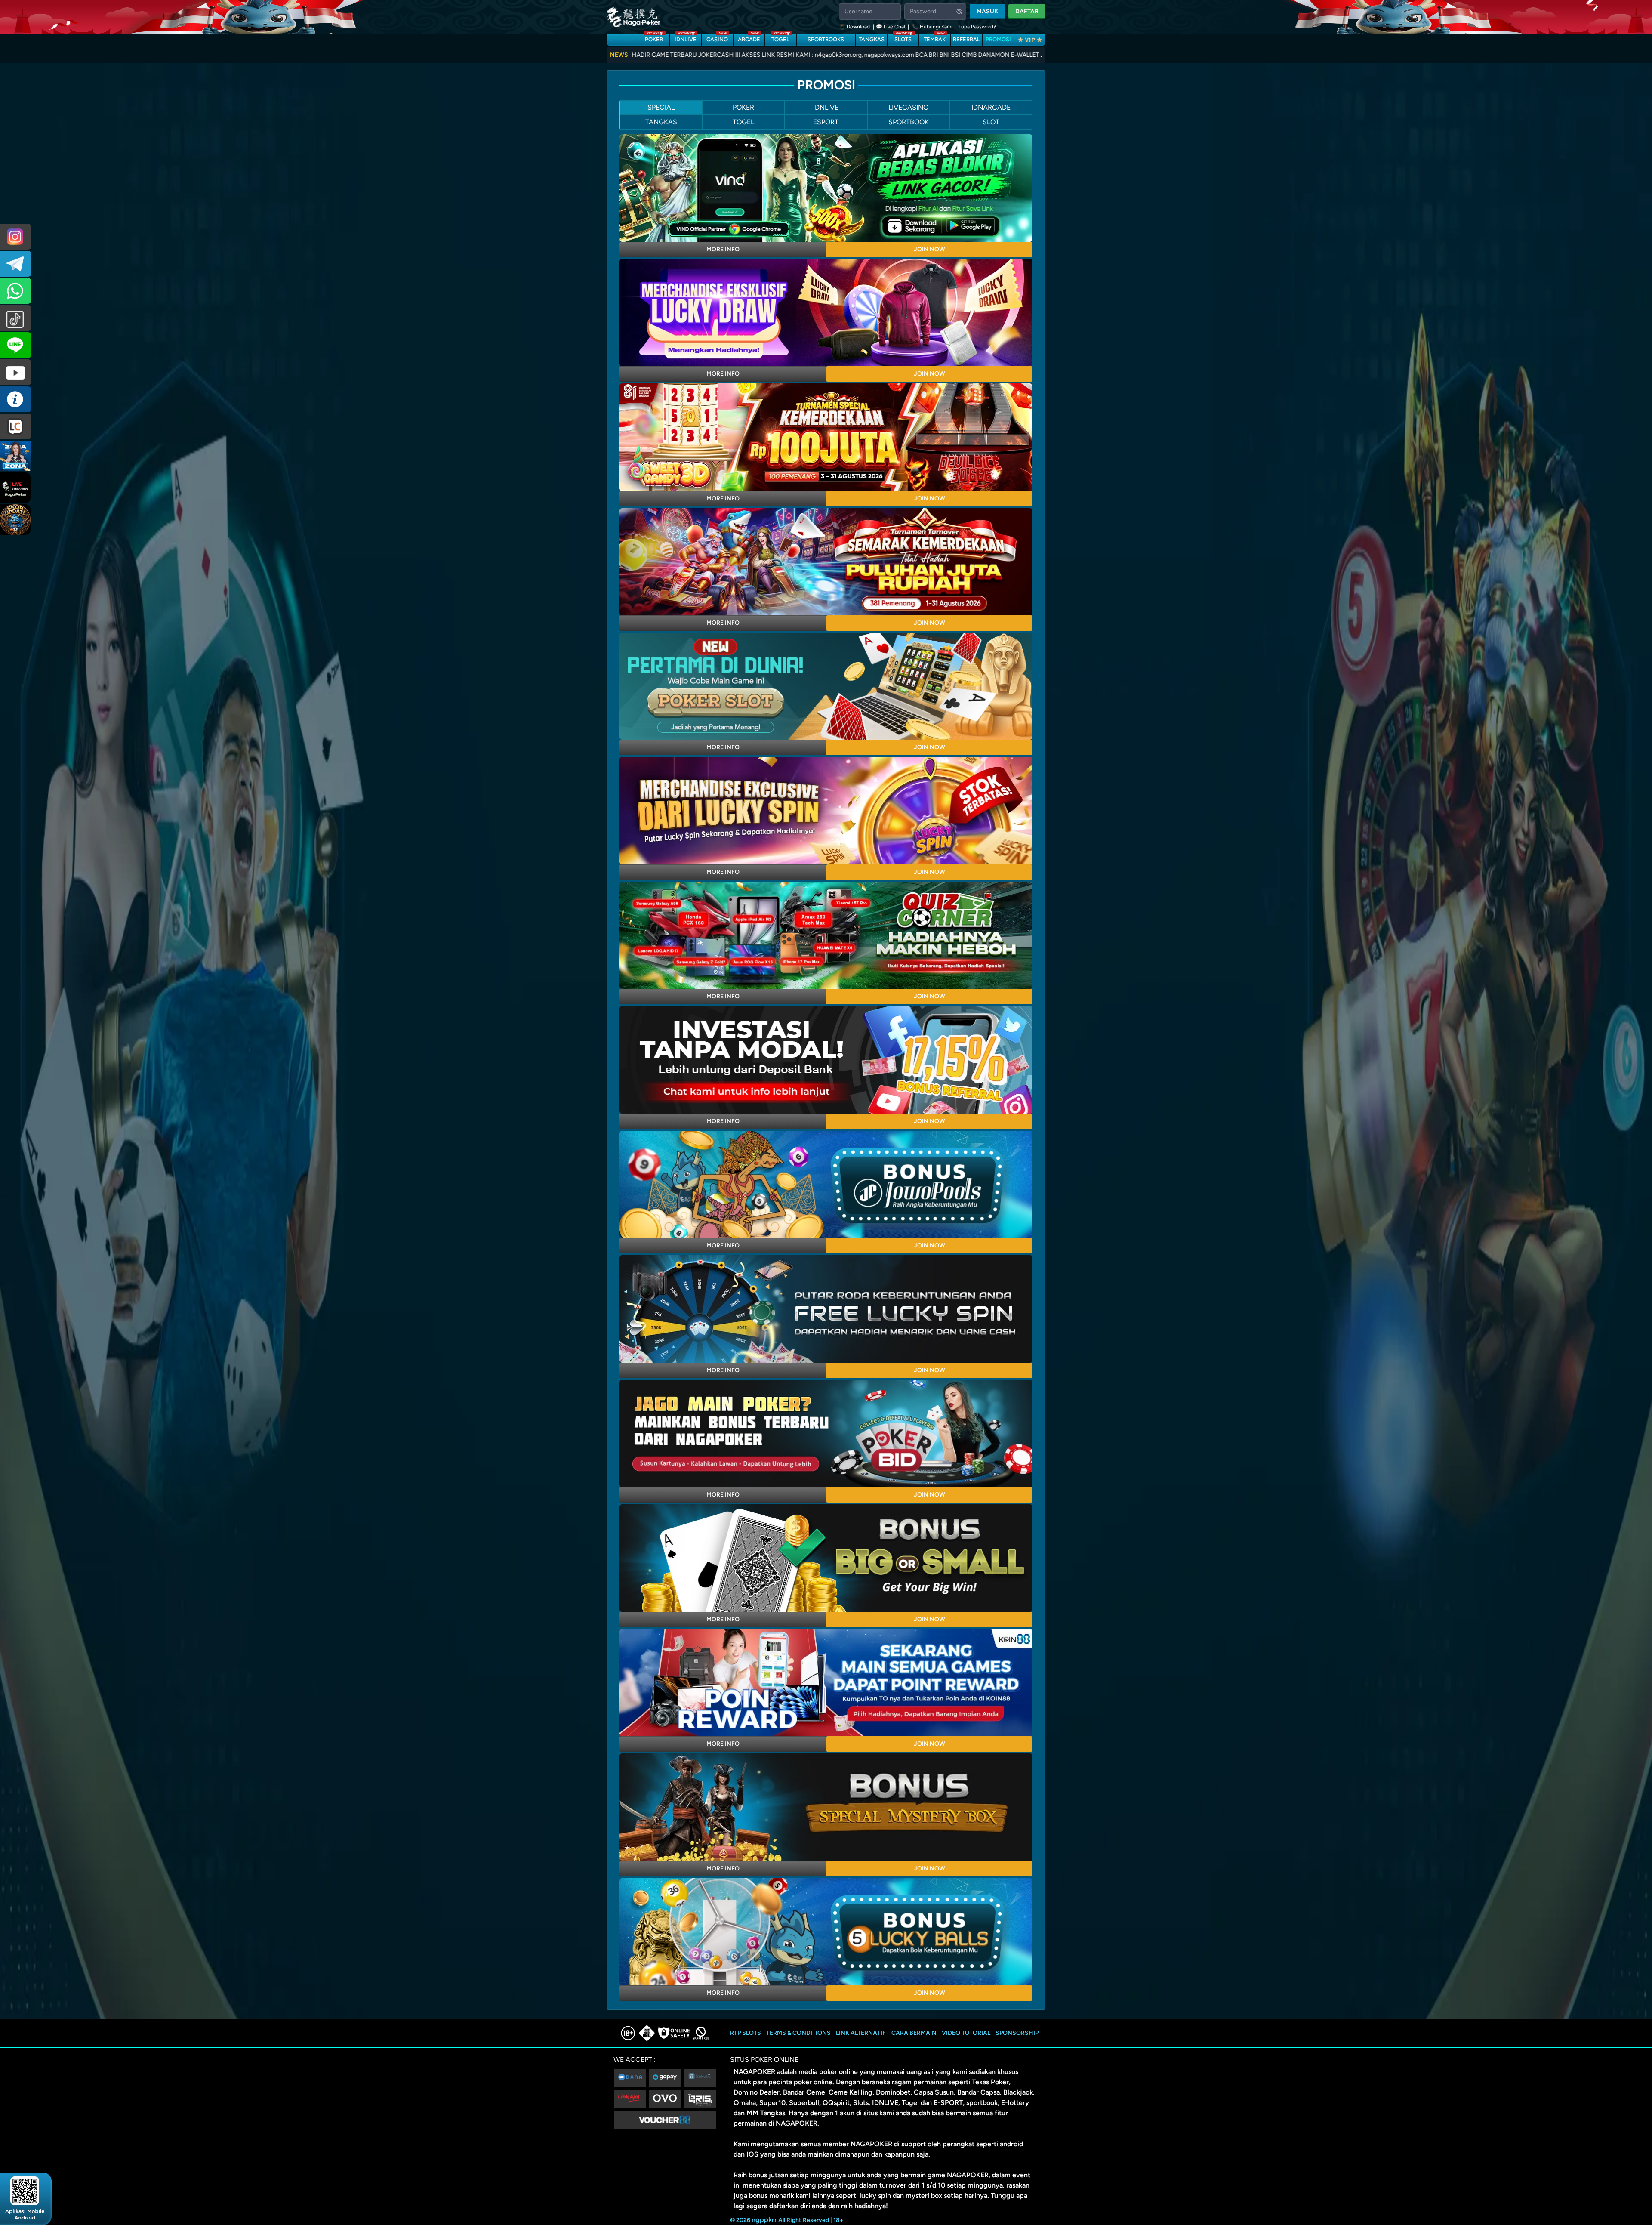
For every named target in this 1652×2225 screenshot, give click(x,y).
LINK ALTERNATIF (861, 2033)
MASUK (987, 11)
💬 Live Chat (891, 27)
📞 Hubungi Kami (932, 27)
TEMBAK (935, 38)
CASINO (717, 38)
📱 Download (855, 27)
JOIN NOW (929, 249)
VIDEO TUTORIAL (966, 2033)
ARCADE (749, 38)
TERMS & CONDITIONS (798, 2033)
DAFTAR (1027, 11)
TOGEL (780, 38)
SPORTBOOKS (826, 39)
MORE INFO (723, 249)
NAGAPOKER (754, 2072)
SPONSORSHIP (1017, 2033)
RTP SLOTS (746, 2033)
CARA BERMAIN (914, 2033)
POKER (654, 38)
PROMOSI (998, 39)
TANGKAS (872, 39)
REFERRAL (966, 39)
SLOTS (903, 38)
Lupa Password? (977, 27)
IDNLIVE (686, 38)
